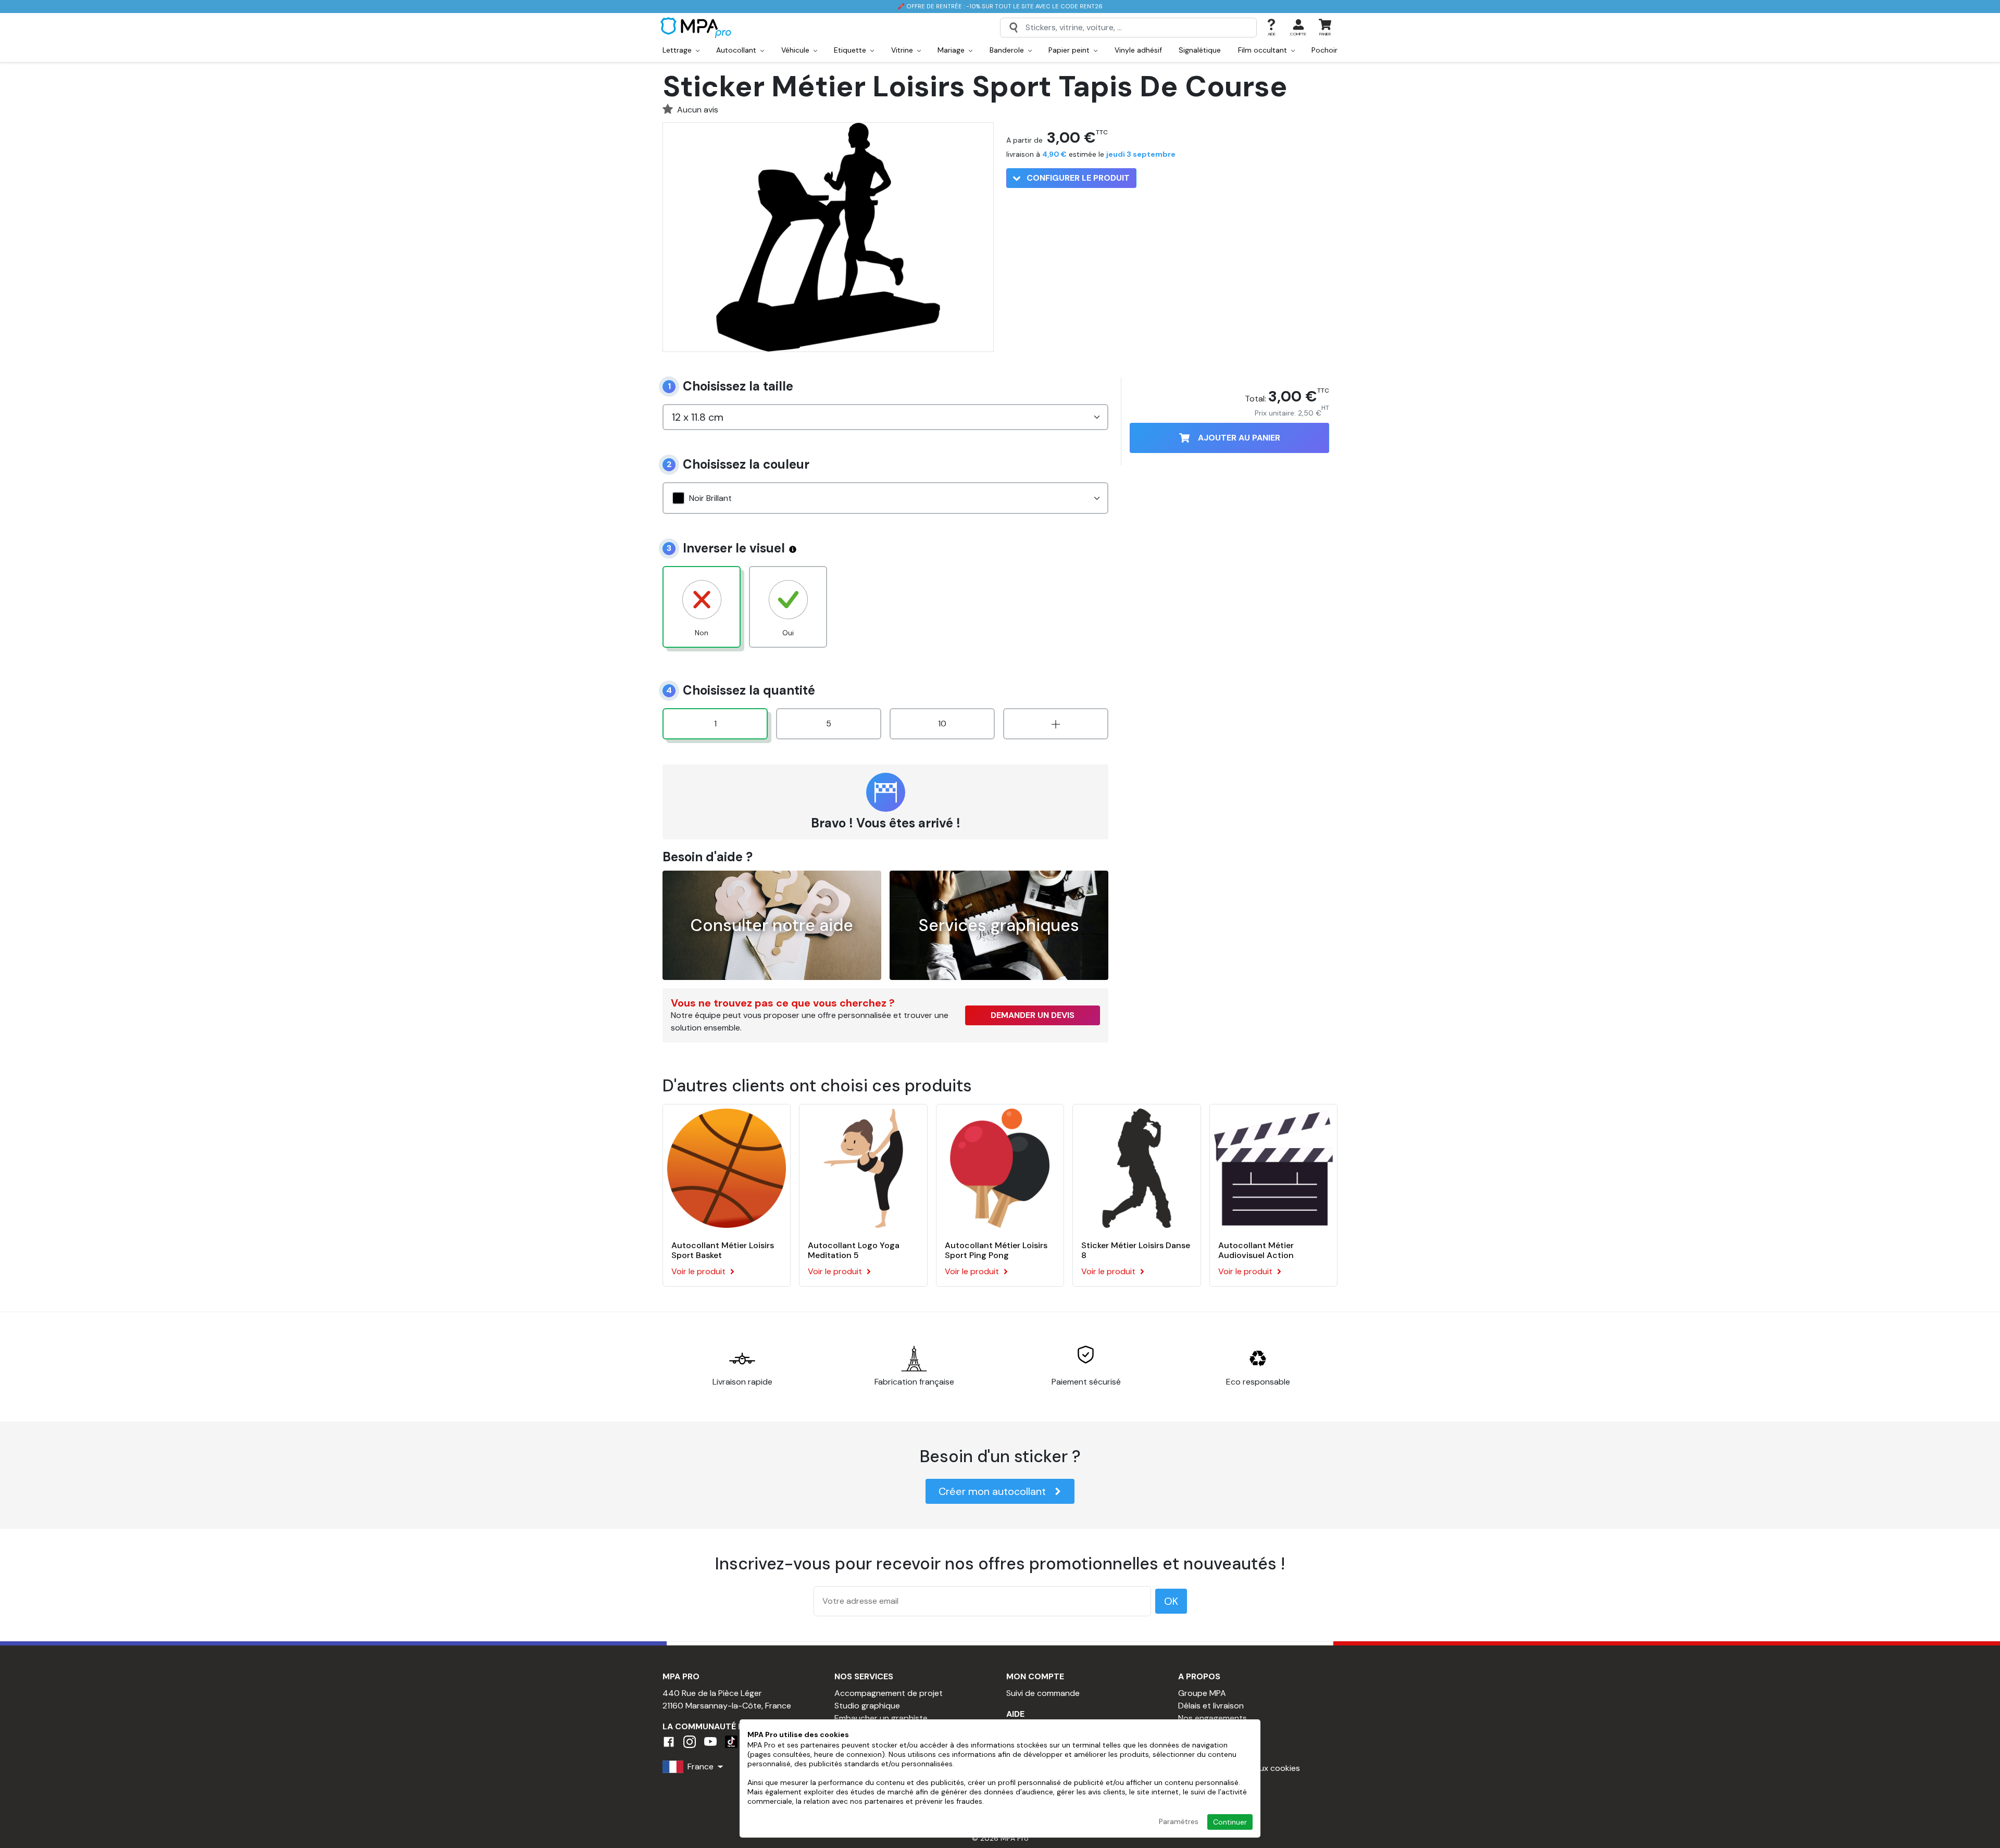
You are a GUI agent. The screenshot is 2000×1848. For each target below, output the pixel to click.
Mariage (952, 50)
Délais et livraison (1211, 1706)
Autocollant (737, 50)
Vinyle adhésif (1138, 50)
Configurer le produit (1077, 178)
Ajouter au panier (1239, 438)
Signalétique (1200, 50)
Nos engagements (1212, 1718)
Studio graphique (867, 1706)
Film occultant (1264, 50)
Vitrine (903, 50)
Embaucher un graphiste (881, 1718)
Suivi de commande (1043, 1693)
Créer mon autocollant (992, 1491)
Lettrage (678, 50)
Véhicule (796, 50)
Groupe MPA (1202, 1693)
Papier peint (1070, 50)
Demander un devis (1033, 1015)
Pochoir (1324, 50)
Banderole (1008, 50)
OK (1171, 1601)
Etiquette (851, 50)
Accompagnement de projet (889, 1693)
